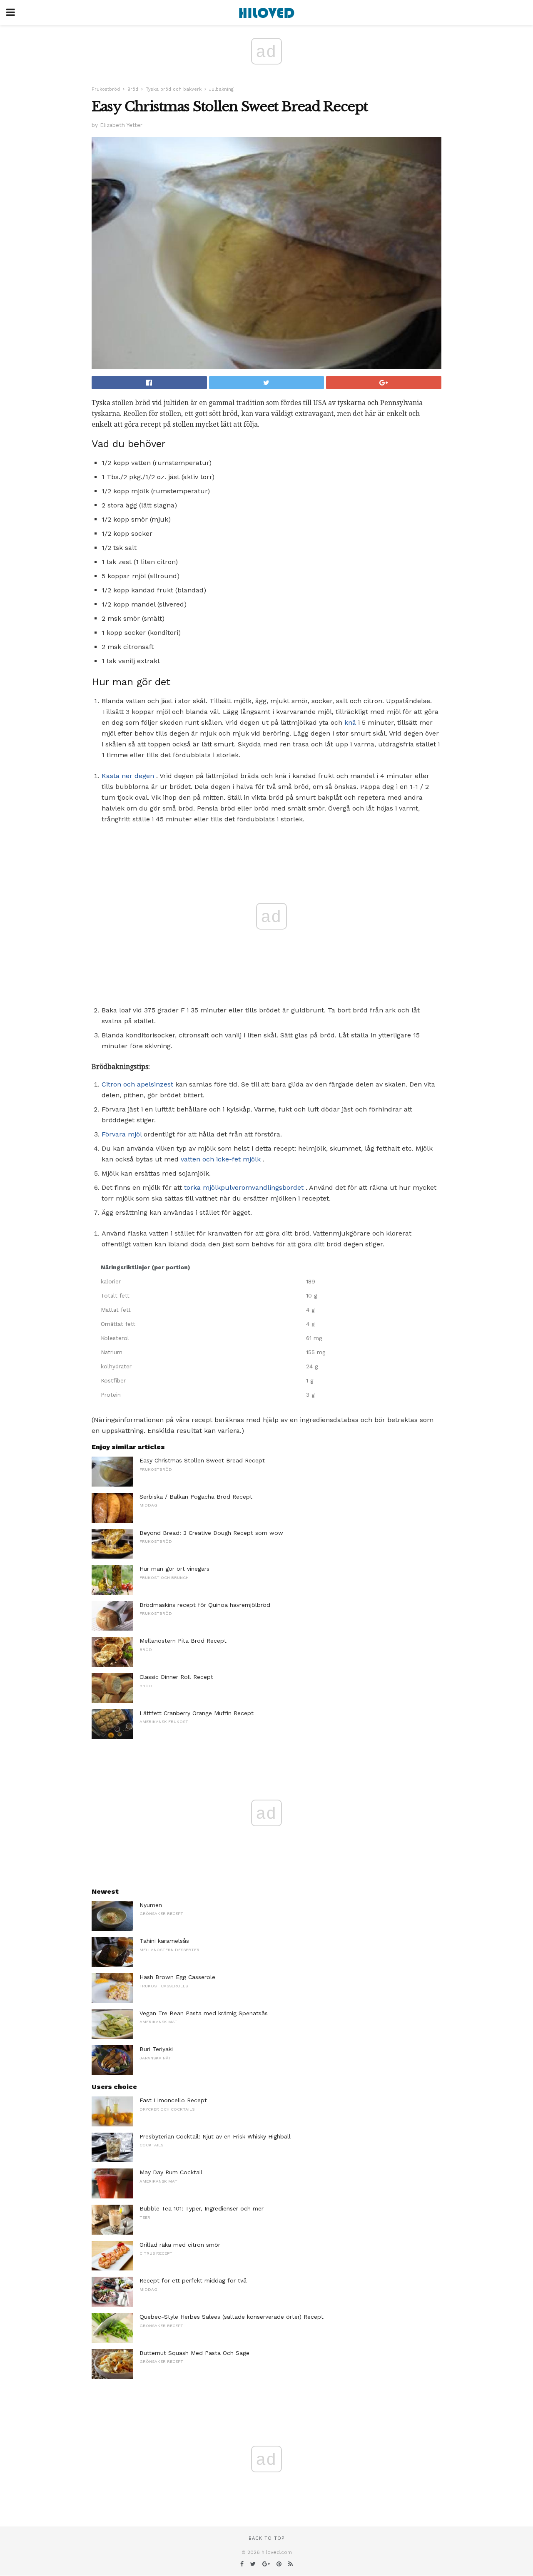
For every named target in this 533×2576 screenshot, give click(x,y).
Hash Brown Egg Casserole (177, 1977)
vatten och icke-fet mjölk (221, 1159)
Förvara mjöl (122, 1134)
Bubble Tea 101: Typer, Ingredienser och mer (202, 2208)
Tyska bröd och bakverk (174, 89)
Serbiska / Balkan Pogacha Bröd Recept (196, 1497)
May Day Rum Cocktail (171, 2172)
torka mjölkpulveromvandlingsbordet (244, 1187)
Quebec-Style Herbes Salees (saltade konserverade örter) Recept (232, 2317)
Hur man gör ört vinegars (174, 1569)
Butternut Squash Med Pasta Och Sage (194, 2353)
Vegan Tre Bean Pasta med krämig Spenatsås (204, 2013)
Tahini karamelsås (164, 1941)
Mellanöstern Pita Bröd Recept (183, 1641)
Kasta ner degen (128, 776)
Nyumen (151, 1905)
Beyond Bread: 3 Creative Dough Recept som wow (211, 1533)
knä (350, 722)
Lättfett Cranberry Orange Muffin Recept (197, 1713)
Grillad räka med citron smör (180, 2245)
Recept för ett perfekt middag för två (193, 2280)
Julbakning (221, 89)
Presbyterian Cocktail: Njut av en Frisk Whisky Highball (215, 2136)
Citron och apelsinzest (137, 1084)
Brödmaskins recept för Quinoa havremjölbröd (205, 1605)
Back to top (266, 2538)
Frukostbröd (106, 89)
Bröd (133, 89)
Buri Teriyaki (156, 2049)
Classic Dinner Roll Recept (176, 1677)
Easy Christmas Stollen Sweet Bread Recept (202, 1460)
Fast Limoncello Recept (173, 2100)
